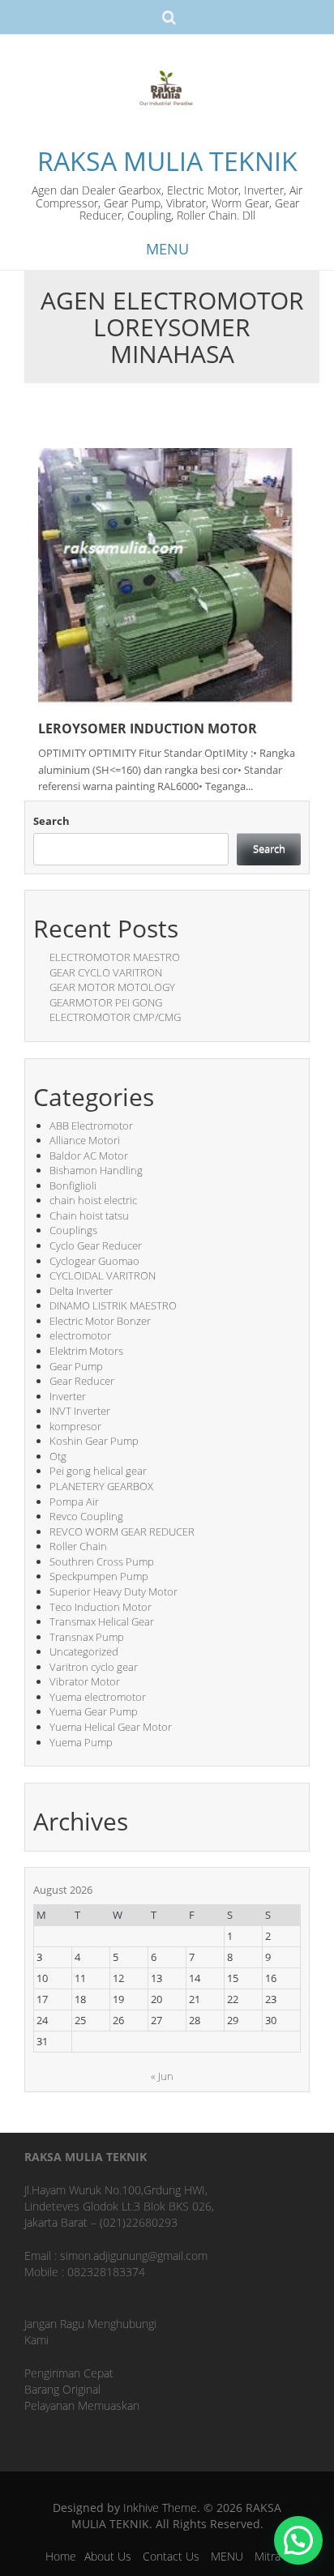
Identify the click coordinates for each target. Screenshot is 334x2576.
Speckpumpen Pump (99, 1576)
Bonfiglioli (73, 1185)
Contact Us (171, 2556)
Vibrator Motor (85, 1681)
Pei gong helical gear (98, 1471)
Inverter (68, 1396)
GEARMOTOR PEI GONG (106, 1002)
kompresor (75, 1426)
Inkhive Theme (160, 2508)
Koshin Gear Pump (94, 1441)
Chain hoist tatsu (89, 1215)
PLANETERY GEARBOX (101, 1486)
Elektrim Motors (86, 1351)
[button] (298, 2540)
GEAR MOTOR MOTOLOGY (112, 987)
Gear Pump (76, 1366)
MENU (227, 2556)
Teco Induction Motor (101, 1607)
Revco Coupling (86, 1516)
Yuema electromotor (98, 1697)
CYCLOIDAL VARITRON (103, 1275)
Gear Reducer (82, 1381)
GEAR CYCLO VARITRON (106, 972)
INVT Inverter (80, 1411)
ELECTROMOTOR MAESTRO (115, 957)
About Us (108, 2556)
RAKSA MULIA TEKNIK (167, 161)
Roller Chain (78, 1546)
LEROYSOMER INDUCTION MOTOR (148, 728)
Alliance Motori (85, 1140)
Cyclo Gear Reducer (96, 1245)
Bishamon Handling (96, 1170)
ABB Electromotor (91, 1126)
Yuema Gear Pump (94, 1711)
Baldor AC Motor (89, 1156)
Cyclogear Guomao (94, 1261)
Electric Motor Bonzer (100, 1321)
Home (61, 2556)
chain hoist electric (93, 1200)
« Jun (162, 2076)
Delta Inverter (81, 1291)
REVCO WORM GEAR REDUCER (122, 1532)
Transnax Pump (87, 1637)
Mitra (268, 2556)
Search (51, 821)
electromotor (80, 1335)
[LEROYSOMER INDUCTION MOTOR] (167, 576)
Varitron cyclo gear (94, 1667)
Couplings (73, 1230)
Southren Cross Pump (102, 1561)
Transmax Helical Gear (102, 1621)
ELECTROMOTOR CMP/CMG (115, 1017)
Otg (58, 1456)
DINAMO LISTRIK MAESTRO (113, 1305)
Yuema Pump (81, 1742)
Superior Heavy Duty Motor (113, 1591)
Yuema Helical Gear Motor (111, 1727)
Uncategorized (84, 1651)
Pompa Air (74, 1502)
